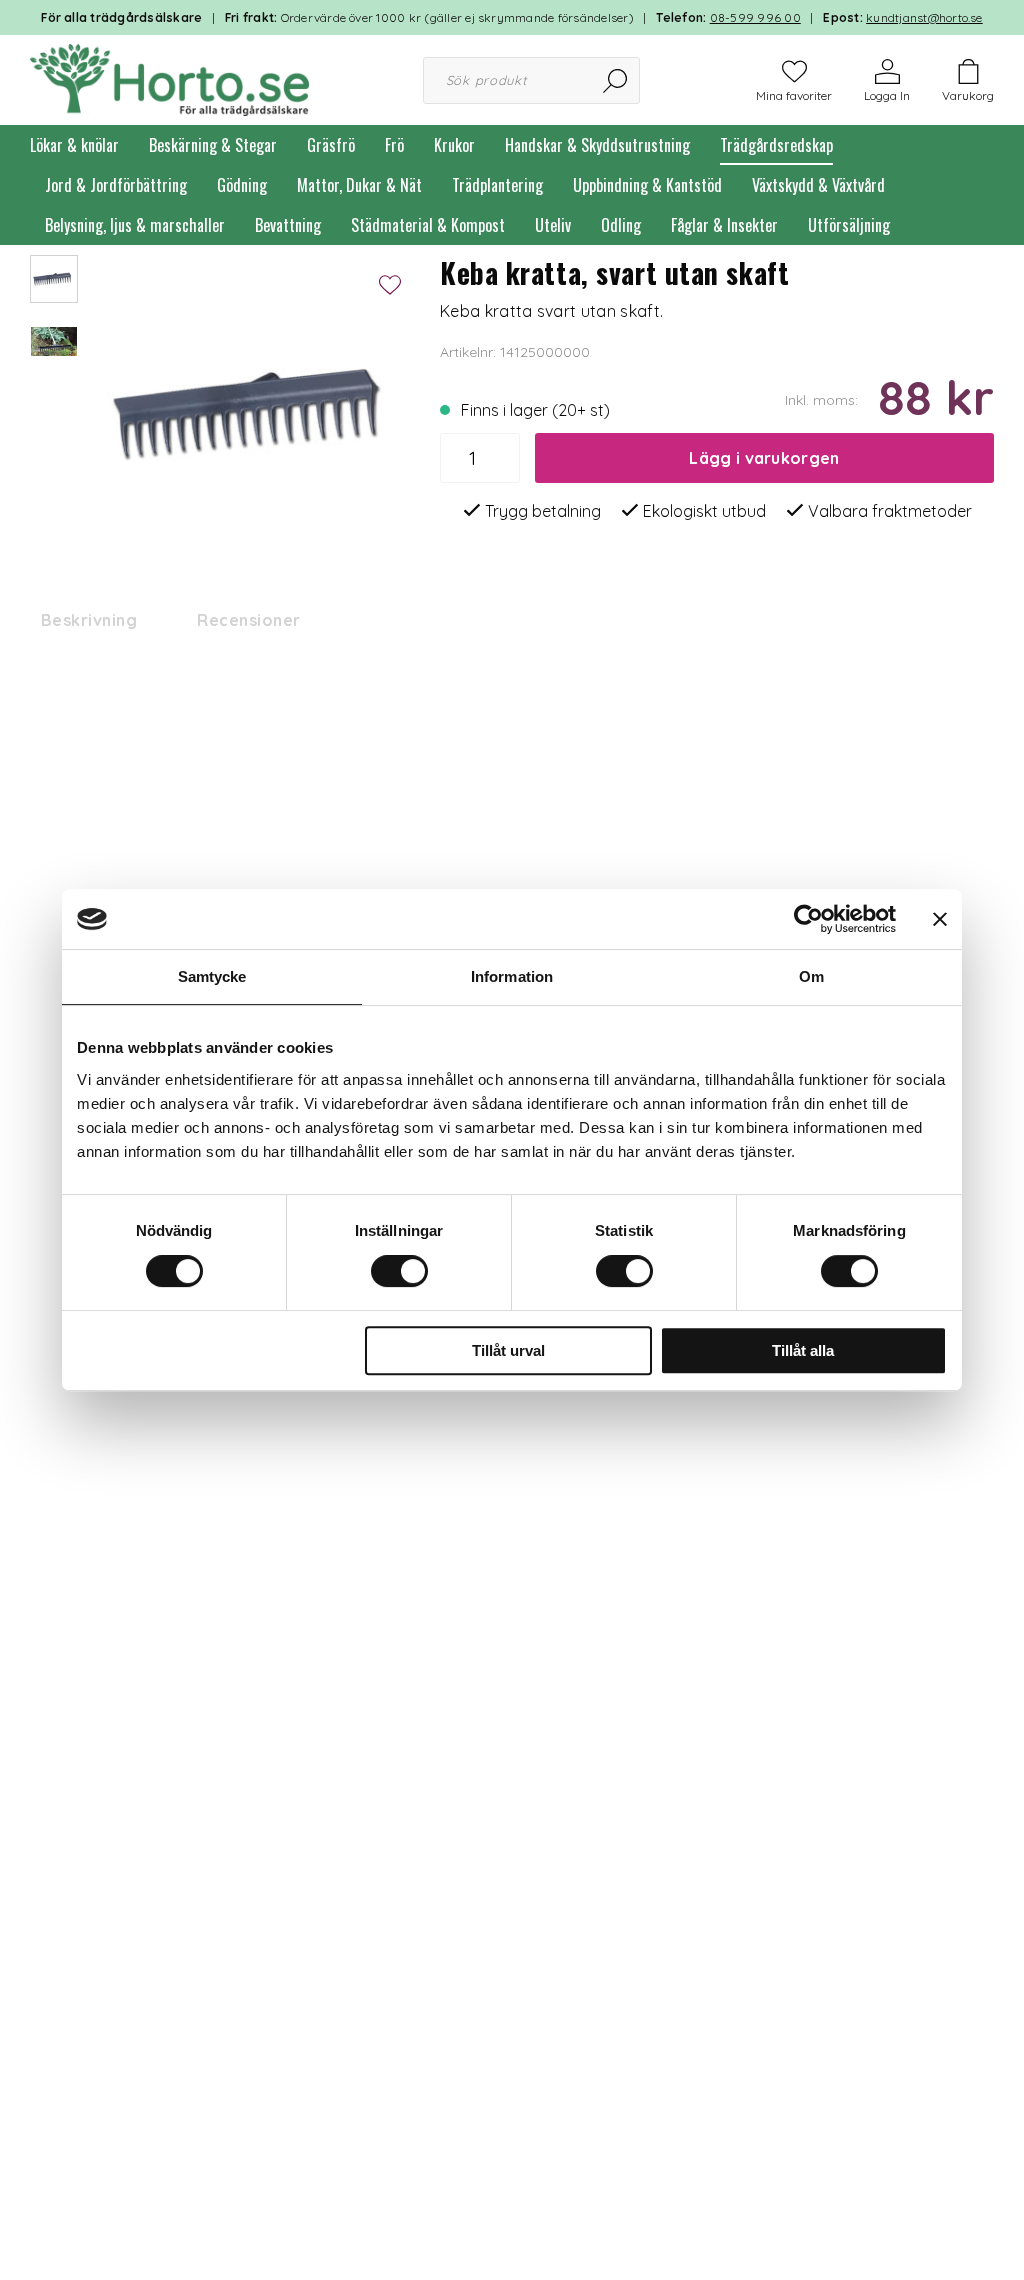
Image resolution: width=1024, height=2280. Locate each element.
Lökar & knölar (74, 145)
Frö (394, 145)
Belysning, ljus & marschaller (135, 225)
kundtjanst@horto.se (924, 17)
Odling (621, 225)
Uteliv (553, 225)
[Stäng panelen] (940, 919)
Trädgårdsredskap (776, 145)
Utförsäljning (849, 225)
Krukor (454, 145)
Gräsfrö (331, 145)
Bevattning (288, 225)
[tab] (54, 279)
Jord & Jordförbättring (116, 185)
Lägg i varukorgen (764, 458)
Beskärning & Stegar (213, 145)
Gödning (242, 185)
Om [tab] (811, 976)
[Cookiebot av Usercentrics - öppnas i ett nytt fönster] (808, 919)
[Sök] (616, 80)
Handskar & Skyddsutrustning (597, 145)
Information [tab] (512, 976)
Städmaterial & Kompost (428, 225)
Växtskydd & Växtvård (818, 185)
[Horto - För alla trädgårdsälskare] (169, 78)
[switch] (399, 1271)
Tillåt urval (508, 1350)
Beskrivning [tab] (89, 620)
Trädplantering (497, 185)
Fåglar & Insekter (724, 225)
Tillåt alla (803, 1350)
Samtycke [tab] (212, 976)
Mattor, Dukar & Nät (359, 185)
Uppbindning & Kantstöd (647, 185)
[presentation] (54, 279)
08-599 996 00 (755, 17)
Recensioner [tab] (248, 620)
